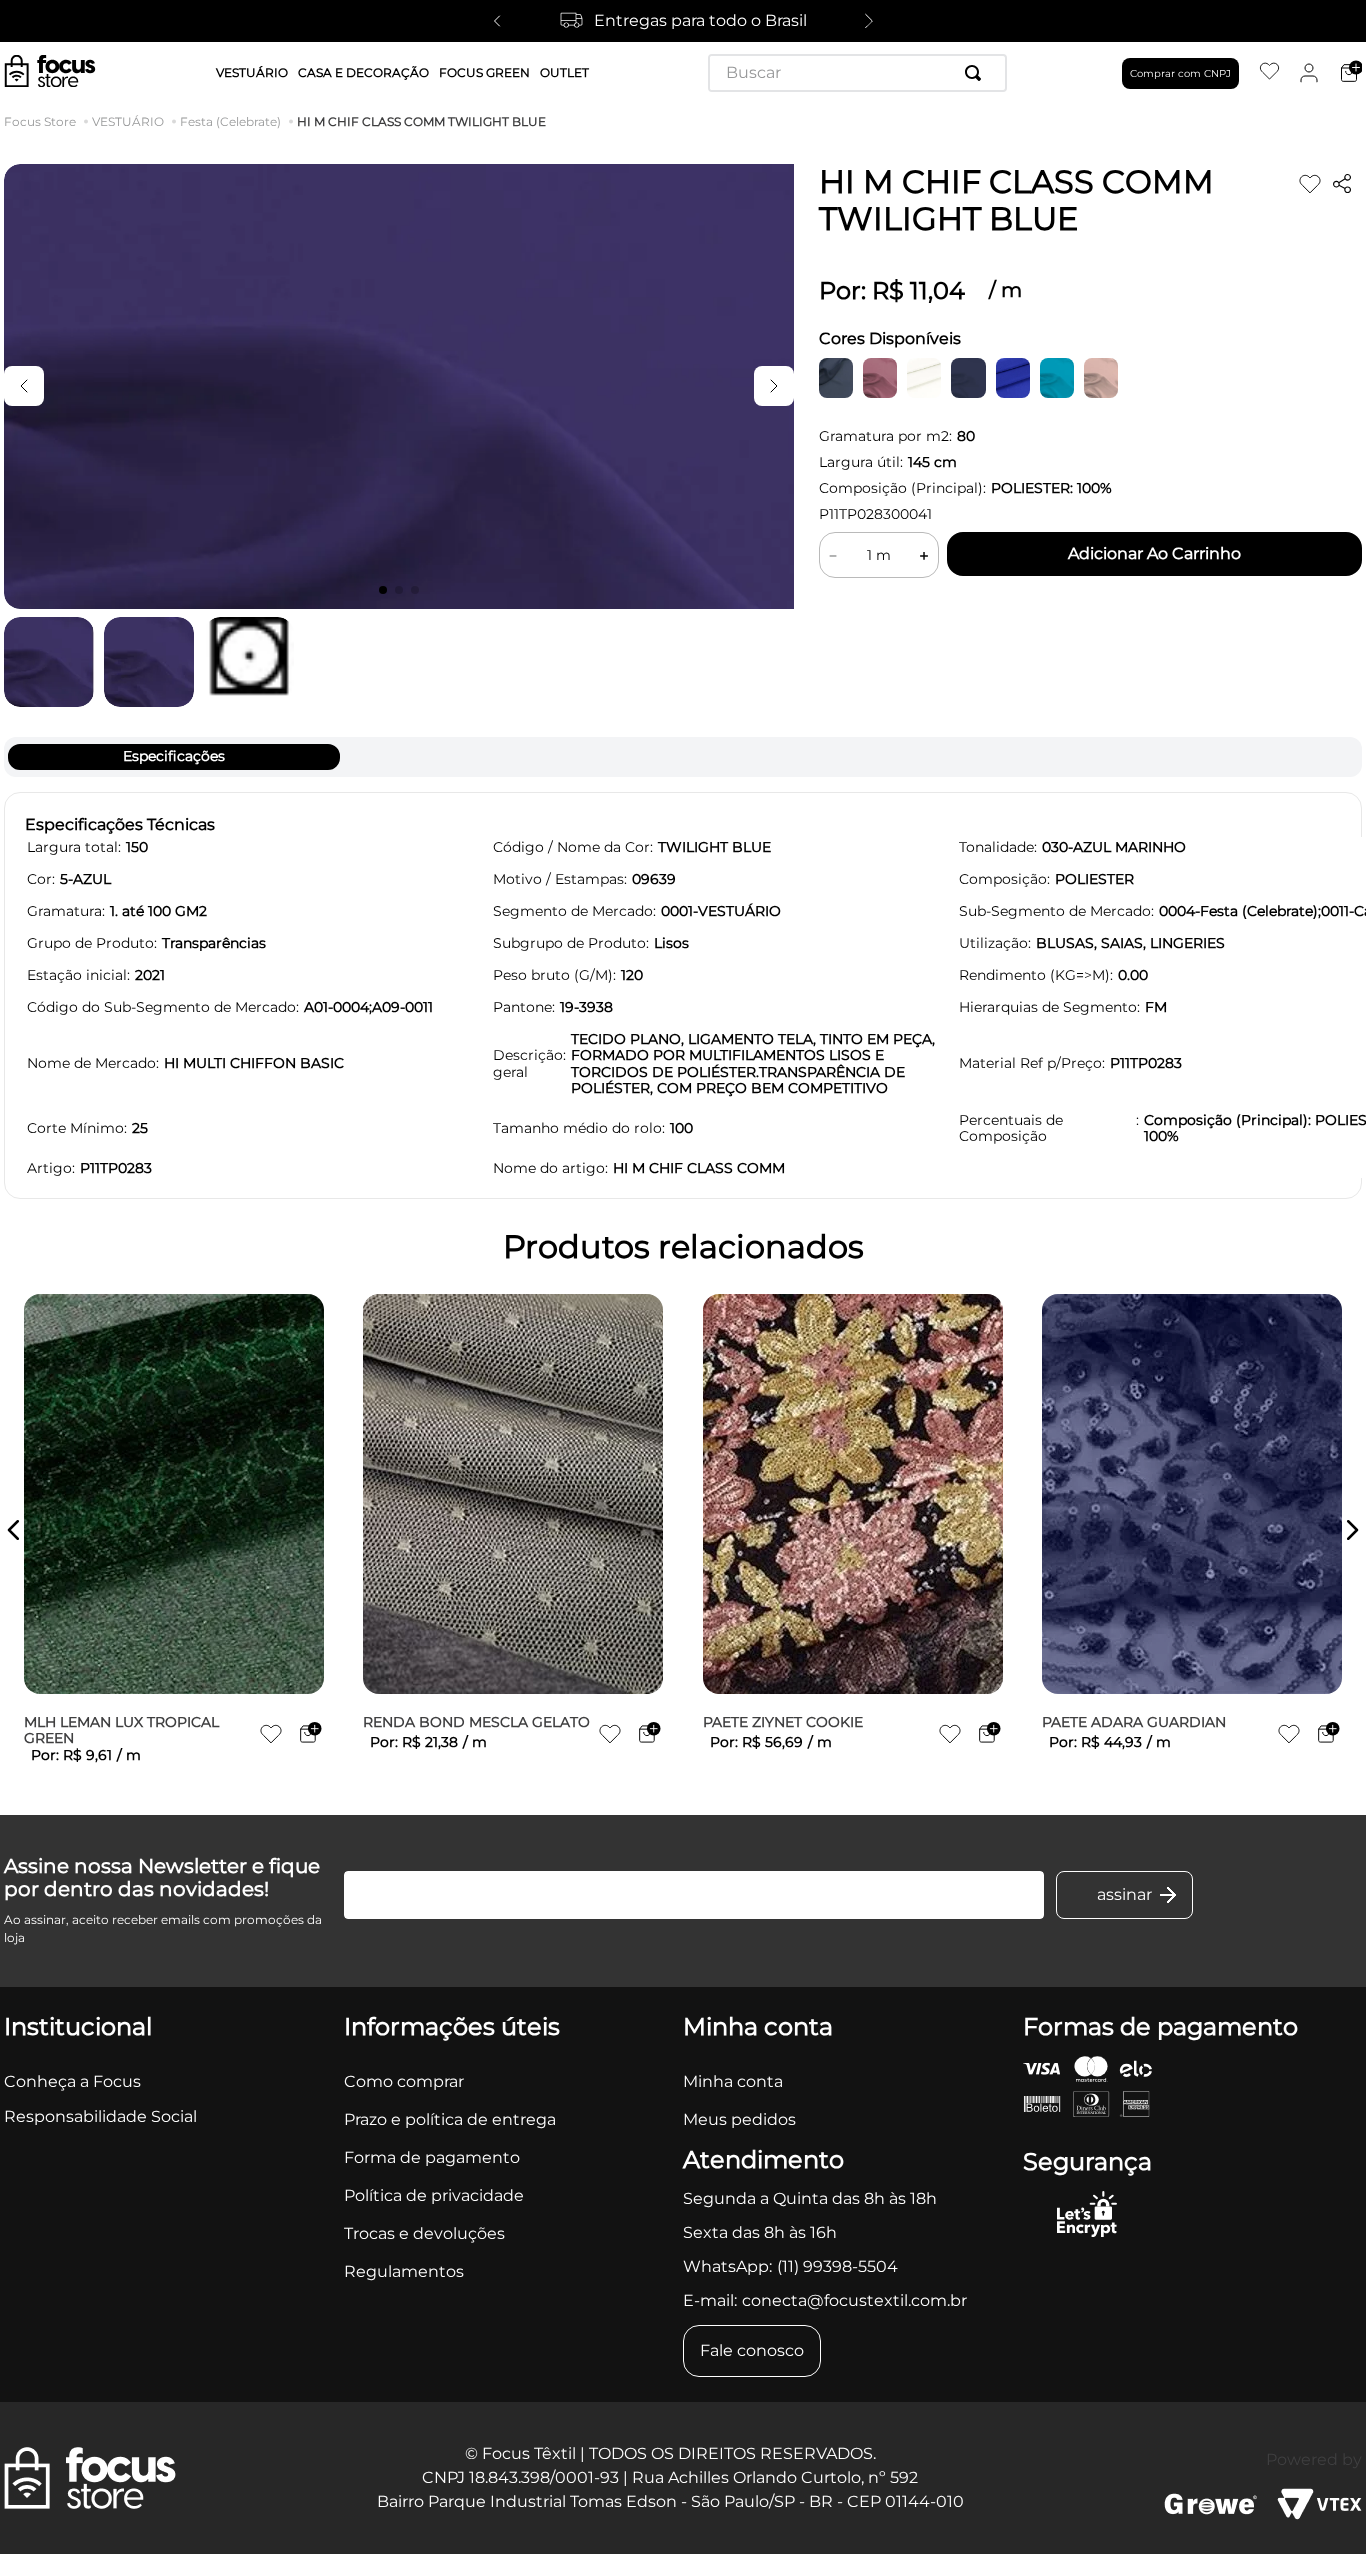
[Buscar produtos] (977, 73)
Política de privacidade (434, 2195)
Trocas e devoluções (424, 2233)
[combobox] (857, 73)
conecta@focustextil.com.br (854, 2300)
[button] (14, 1530)
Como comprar (404, 2081)
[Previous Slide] (497, 21)
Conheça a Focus (72, 2081)
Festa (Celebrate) (230, 122)
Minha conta (733, 2081)
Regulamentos (404, 2271)
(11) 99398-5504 (837, 2266)
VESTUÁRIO (128, 122)
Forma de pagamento (432, 2157)
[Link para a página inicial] (44, 122)
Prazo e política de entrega (450, 2119)
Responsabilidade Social (100, 2116)
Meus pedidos (739, 2119)
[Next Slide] (869, 21)
